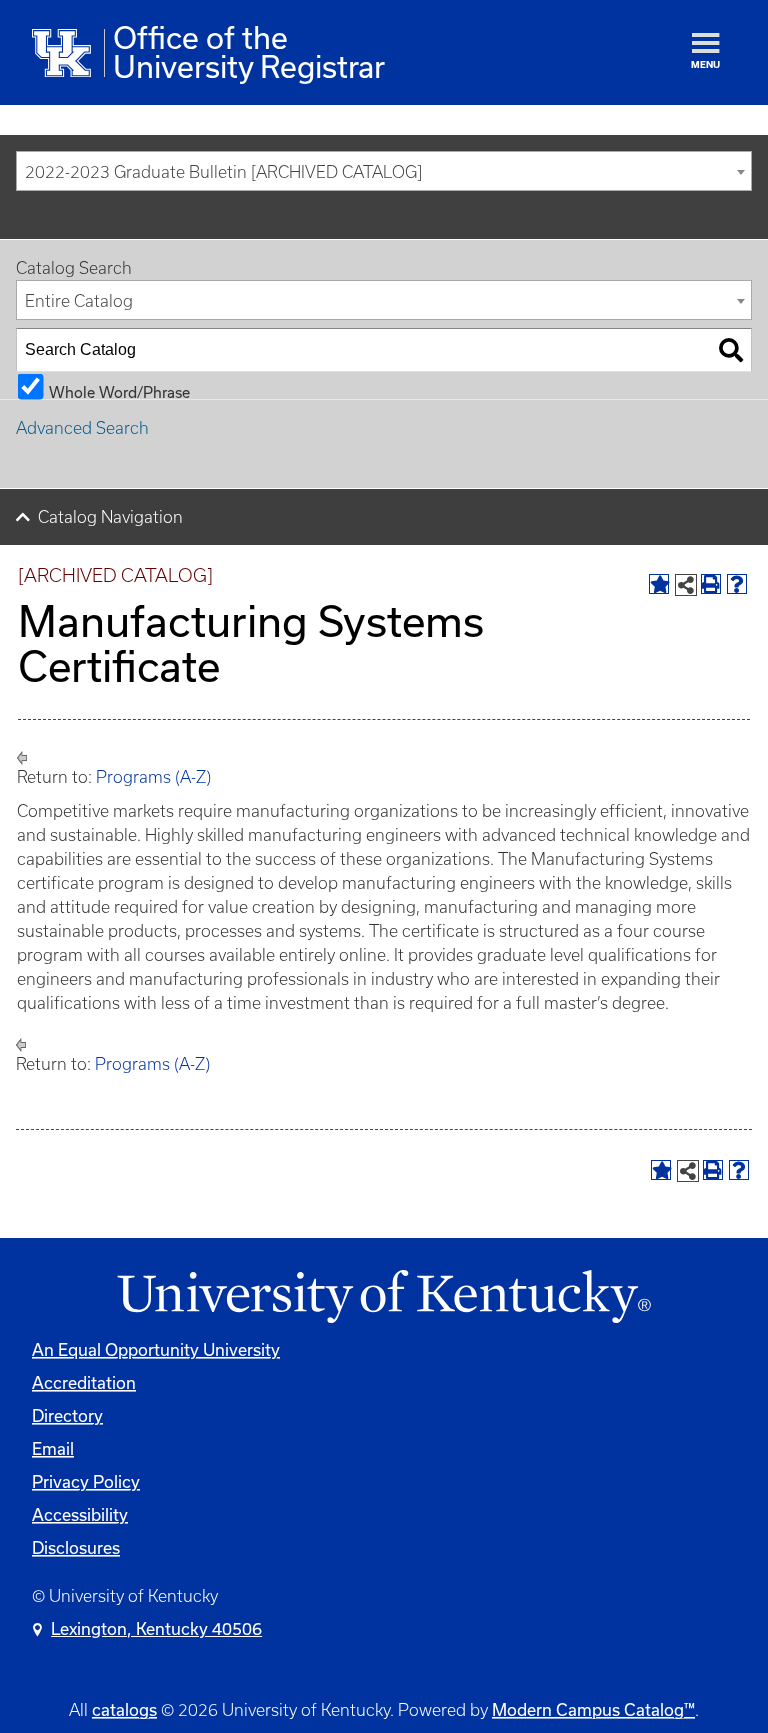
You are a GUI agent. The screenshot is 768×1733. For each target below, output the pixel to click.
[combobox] (384, 171)
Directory (67, 1415)
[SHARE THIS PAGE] (686, 585)
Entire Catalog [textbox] (79, 301)
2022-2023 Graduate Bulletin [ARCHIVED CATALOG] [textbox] (223, 172)
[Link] (384, 1297)
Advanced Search (82, 428)
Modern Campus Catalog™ (593, 1709)
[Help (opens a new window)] (737, 584)
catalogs (124, 1709)
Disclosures (76, 1547)
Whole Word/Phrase (119, 391)
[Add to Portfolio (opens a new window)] (659, 584)
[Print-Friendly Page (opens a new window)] (711, 584)
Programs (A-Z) (153, 777)
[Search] (731, 350)
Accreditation (84, 1382)
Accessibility (80, 1514)
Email (53, 1448)
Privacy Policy (86, 1481)
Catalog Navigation (110, 517)
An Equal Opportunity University (156, 1349)
